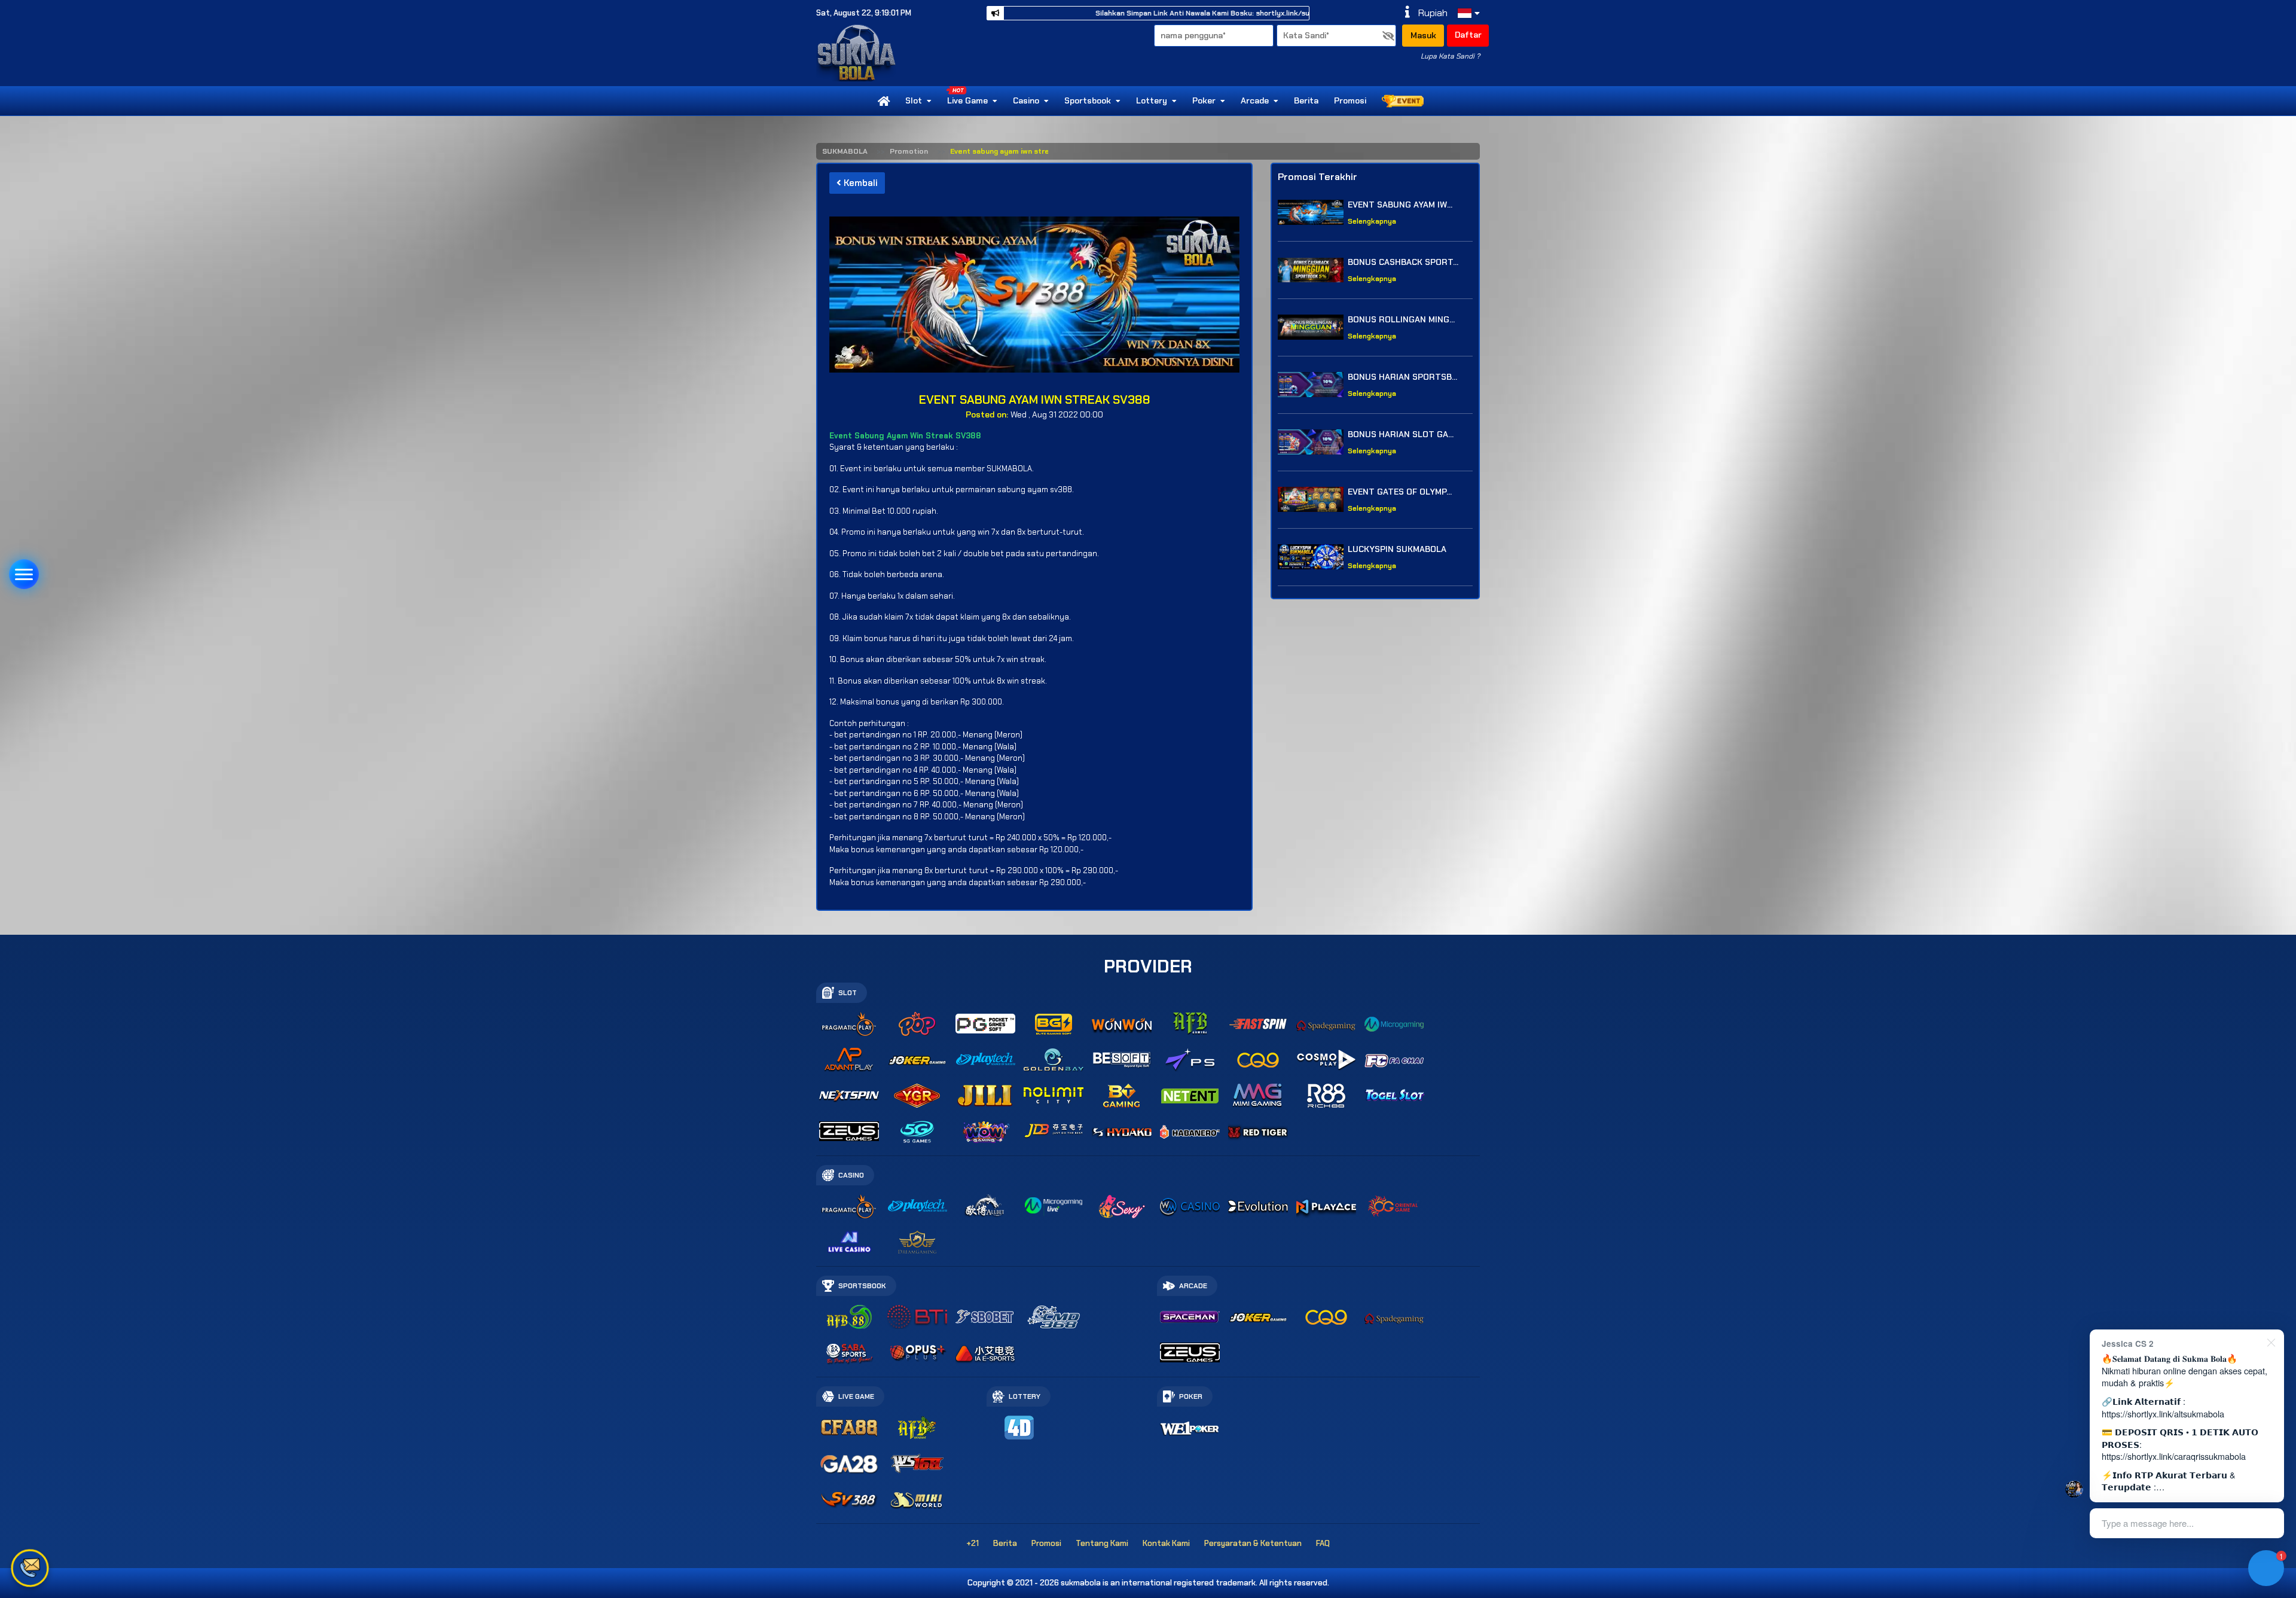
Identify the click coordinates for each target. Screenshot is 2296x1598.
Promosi (1350, 100)
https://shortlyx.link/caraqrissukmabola (2174, 1456)
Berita (1306, 100)
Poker (1204, 100)
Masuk (1423, 35)
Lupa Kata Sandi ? (1450, 56)
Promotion (909, 151)
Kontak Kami (1166, 1543)
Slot (914, 100)
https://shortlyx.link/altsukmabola (2163, 1414)
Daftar (1468, 35)
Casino (1026, 100)
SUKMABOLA (845, 151)
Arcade (1255, 100)
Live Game (967, 100)
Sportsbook (1088, 100)
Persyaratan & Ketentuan (1253, 1543)
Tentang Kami (1102, 1543)
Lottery (1152, 100)
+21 (973, 1543)
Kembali (860, 183)
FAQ (1323, 1543)
